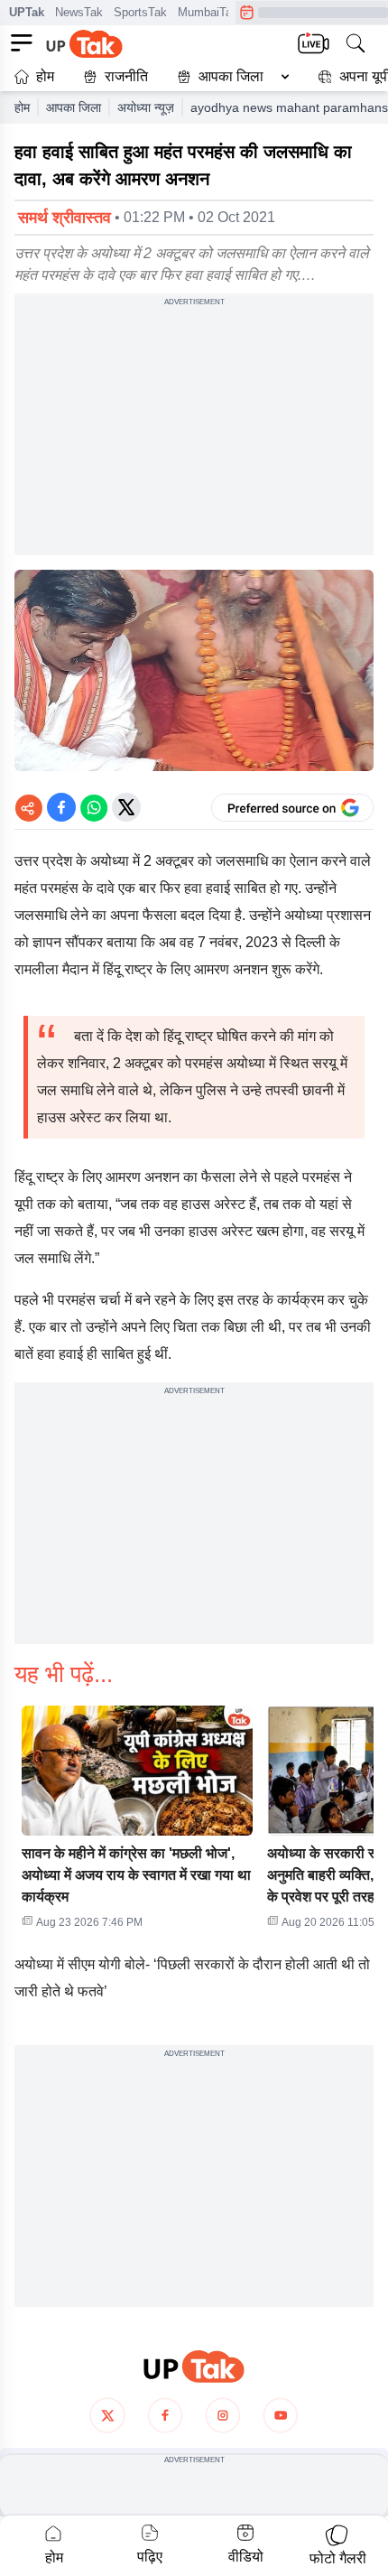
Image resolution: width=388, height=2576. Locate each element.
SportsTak (140, 12)
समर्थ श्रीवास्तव (65, 218)
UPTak (27, 12)
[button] (229, 77)
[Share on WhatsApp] (94, 807)
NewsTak (79, 12)
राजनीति (126, 76)
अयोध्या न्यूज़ (146, 107)
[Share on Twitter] (126, 807)
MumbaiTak (208, 12)
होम (45, 76)
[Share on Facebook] (61, 807)
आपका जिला (231, 76)
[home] (194, 2367)
